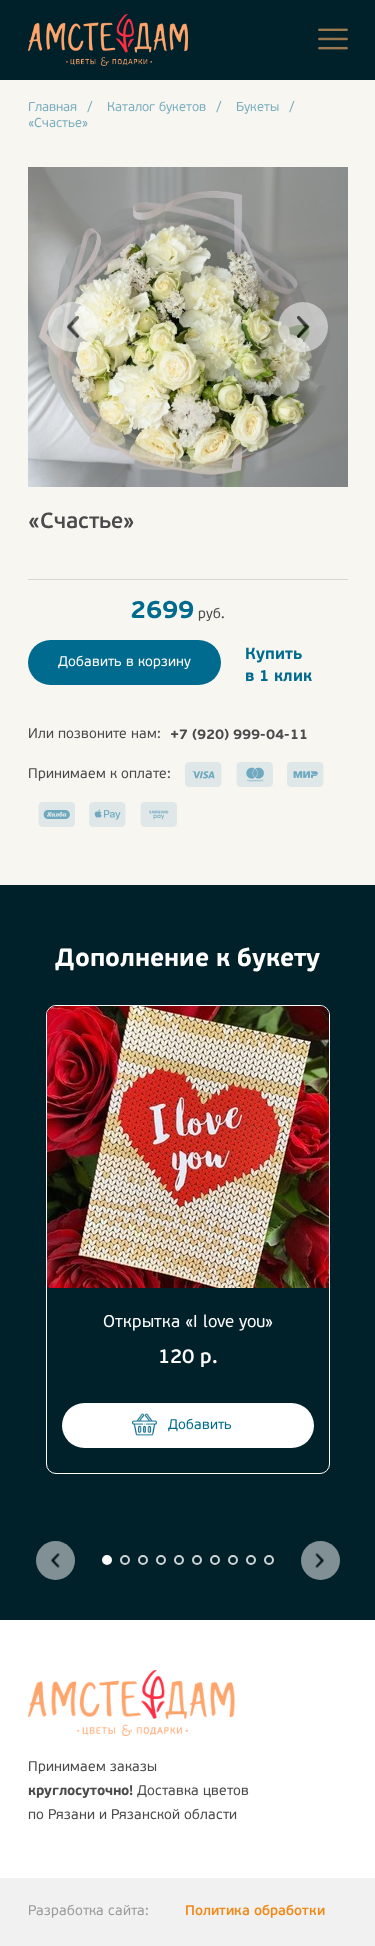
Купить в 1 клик (278, 666)
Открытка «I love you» (188, 1322)
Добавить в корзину (124, 662)
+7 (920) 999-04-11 (239, 735)
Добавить (200, 1425)
